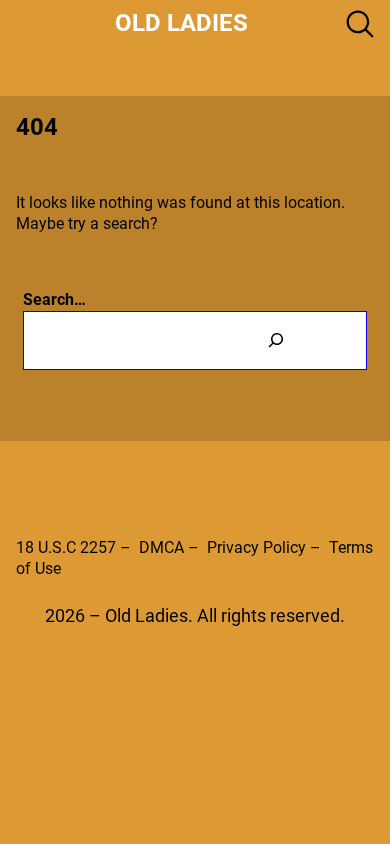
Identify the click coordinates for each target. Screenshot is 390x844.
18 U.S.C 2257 (66, 547)
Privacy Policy (256, 547)
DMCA (161, 547)
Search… (54, 299)
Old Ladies (181, 23)
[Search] (275, 340)
